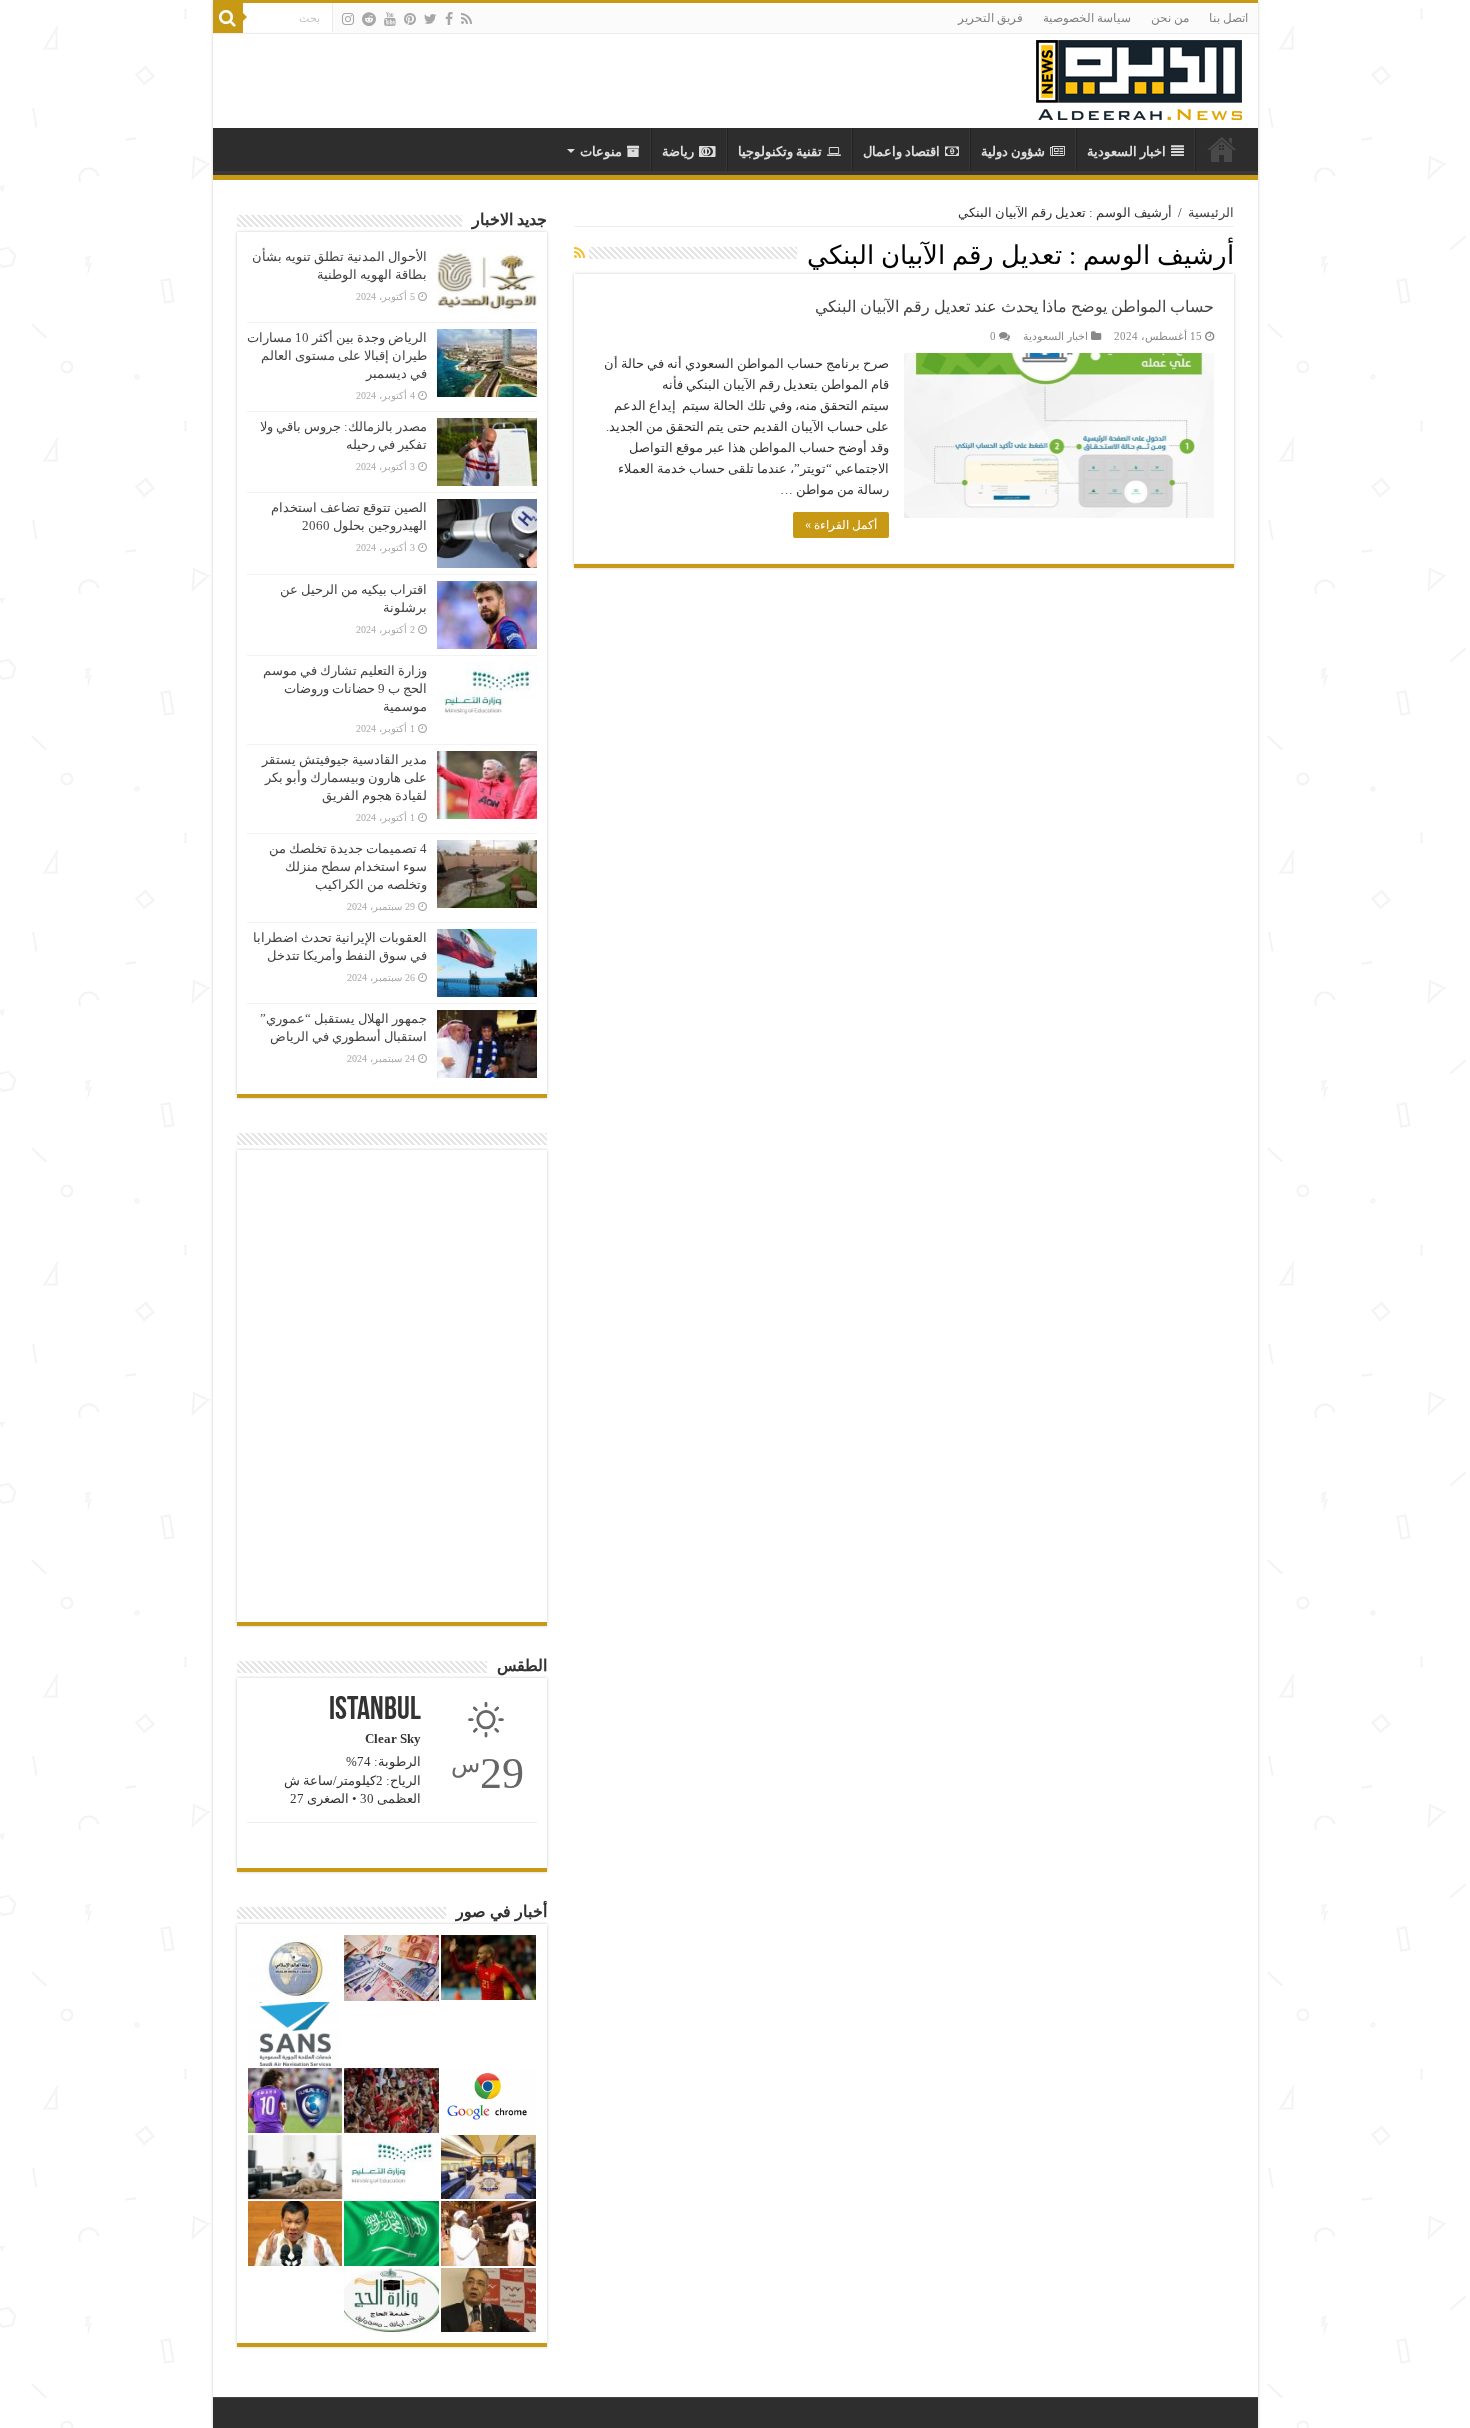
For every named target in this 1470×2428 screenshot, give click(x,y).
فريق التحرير (990, 18)
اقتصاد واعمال (901, 151)
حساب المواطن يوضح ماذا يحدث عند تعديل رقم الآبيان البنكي (1014, 306)
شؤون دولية (1013, 151)
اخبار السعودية (1126, 151)
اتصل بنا (1228, 18)
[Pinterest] (410, 19)
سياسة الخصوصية (1087, 18)
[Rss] (466, 19)
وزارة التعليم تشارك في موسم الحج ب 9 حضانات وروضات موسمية (345, 688)
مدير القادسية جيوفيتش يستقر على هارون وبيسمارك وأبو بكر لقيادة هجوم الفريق (344, 777)
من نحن (1170, 18)
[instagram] (348, 19)
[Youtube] (390, 19)
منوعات (601, 151)
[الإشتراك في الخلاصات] (579, 254)
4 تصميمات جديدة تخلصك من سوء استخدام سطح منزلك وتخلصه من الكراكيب (348, 866)
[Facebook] (449, 19)
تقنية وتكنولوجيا (780, 151)
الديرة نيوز (1222, 149)
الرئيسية (1211, 212)
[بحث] (228, 18)
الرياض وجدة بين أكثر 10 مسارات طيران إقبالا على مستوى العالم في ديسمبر (337, 355)
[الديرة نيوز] (1139, 75)
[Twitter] (430, 19)
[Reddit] (369, 19)
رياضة (678, 151)
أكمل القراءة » (841, 525)
